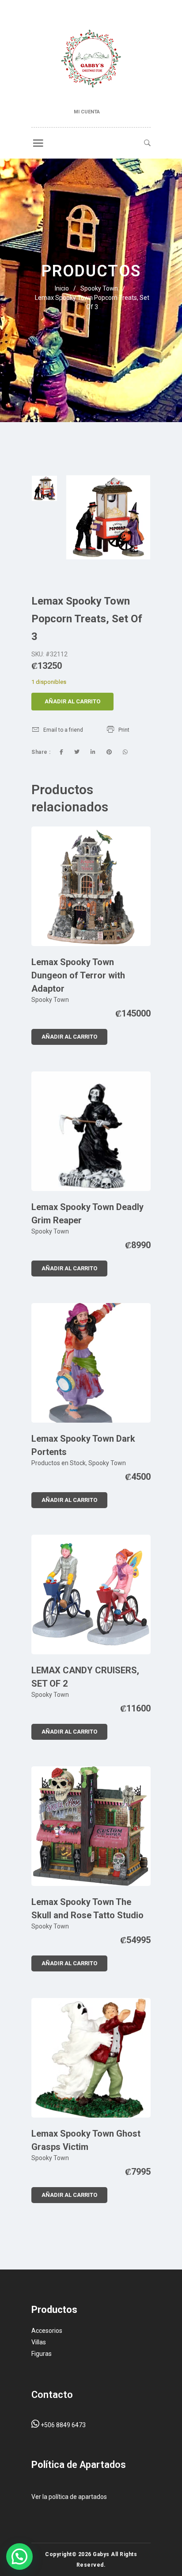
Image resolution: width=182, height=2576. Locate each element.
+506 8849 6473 (63, 2425)
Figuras (42, 2354)
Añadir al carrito (72, 701)
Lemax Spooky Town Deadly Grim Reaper (87, 1214)
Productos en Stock (59, 1463)
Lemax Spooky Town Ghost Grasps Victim (86, 2140)
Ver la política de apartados (69, 2497)
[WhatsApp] (125, 752)
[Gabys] (91, 60)
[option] (44, 488)
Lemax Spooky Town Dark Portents (83, 1445)
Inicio (62, 288)
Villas (39, 2342)
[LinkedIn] (93, 752)
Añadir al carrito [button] (69, 1037)
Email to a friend (63, 730)
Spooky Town (99, 288)
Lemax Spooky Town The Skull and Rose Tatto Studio (87, 1909)
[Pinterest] (109, 752)
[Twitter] (77, 752)
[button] (19, 2557)
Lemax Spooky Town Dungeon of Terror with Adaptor (78, 975)
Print (124, 730)
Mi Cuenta (87, 112)
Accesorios (47, 2331)
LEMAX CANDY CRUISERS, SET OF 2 (85, 1677)
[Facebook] (61, 752)
